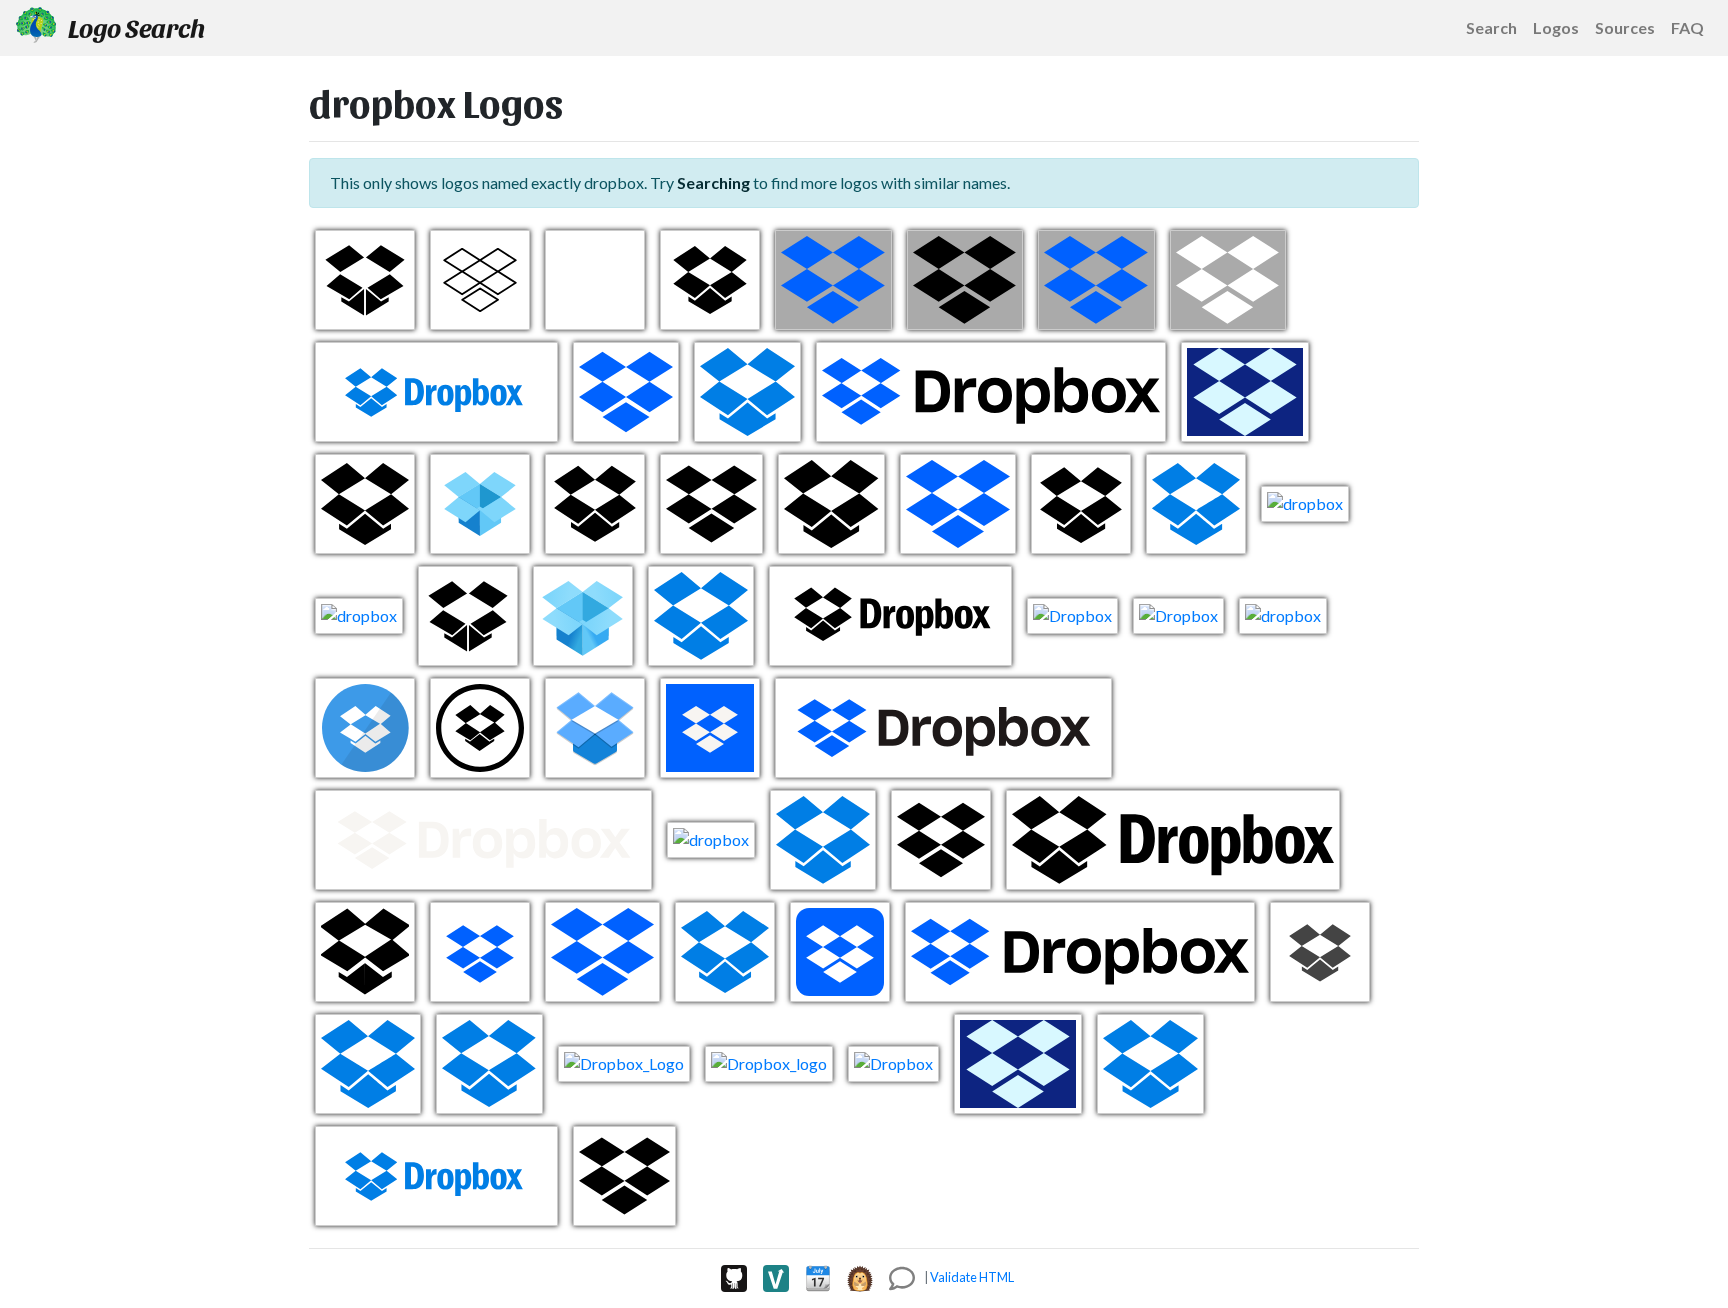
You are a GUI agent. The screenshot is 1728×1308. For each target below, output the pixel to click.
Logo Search (134, 27)
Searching (713, 182)
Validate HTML (972, 1277)
